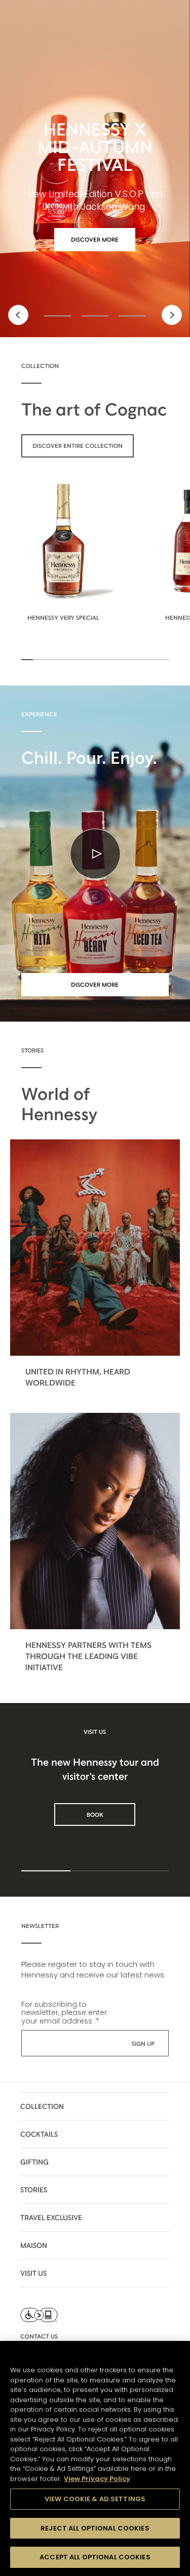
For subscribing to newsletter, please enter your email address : (64, 2012)
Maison (34, 2245)
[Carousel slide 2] (95, 316)
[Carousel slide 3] (132, 316)
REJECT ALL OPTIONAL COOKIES (95, 2528)
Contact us (39, 2336)
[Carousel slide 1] (58, 316)
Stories (34, 2190)
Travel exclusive (51, 2218)
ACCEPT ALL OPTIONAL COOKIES (95, 2557)
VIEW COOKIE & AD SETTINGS (95, 2499)
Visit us (33, 2273)
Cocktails (39, 2134)
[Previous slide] (18, 315)
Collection (42, 2106)
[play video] (95, 854)
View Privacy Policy (97, 2479)
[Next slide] (172, 315)
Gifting (34, 2162)
